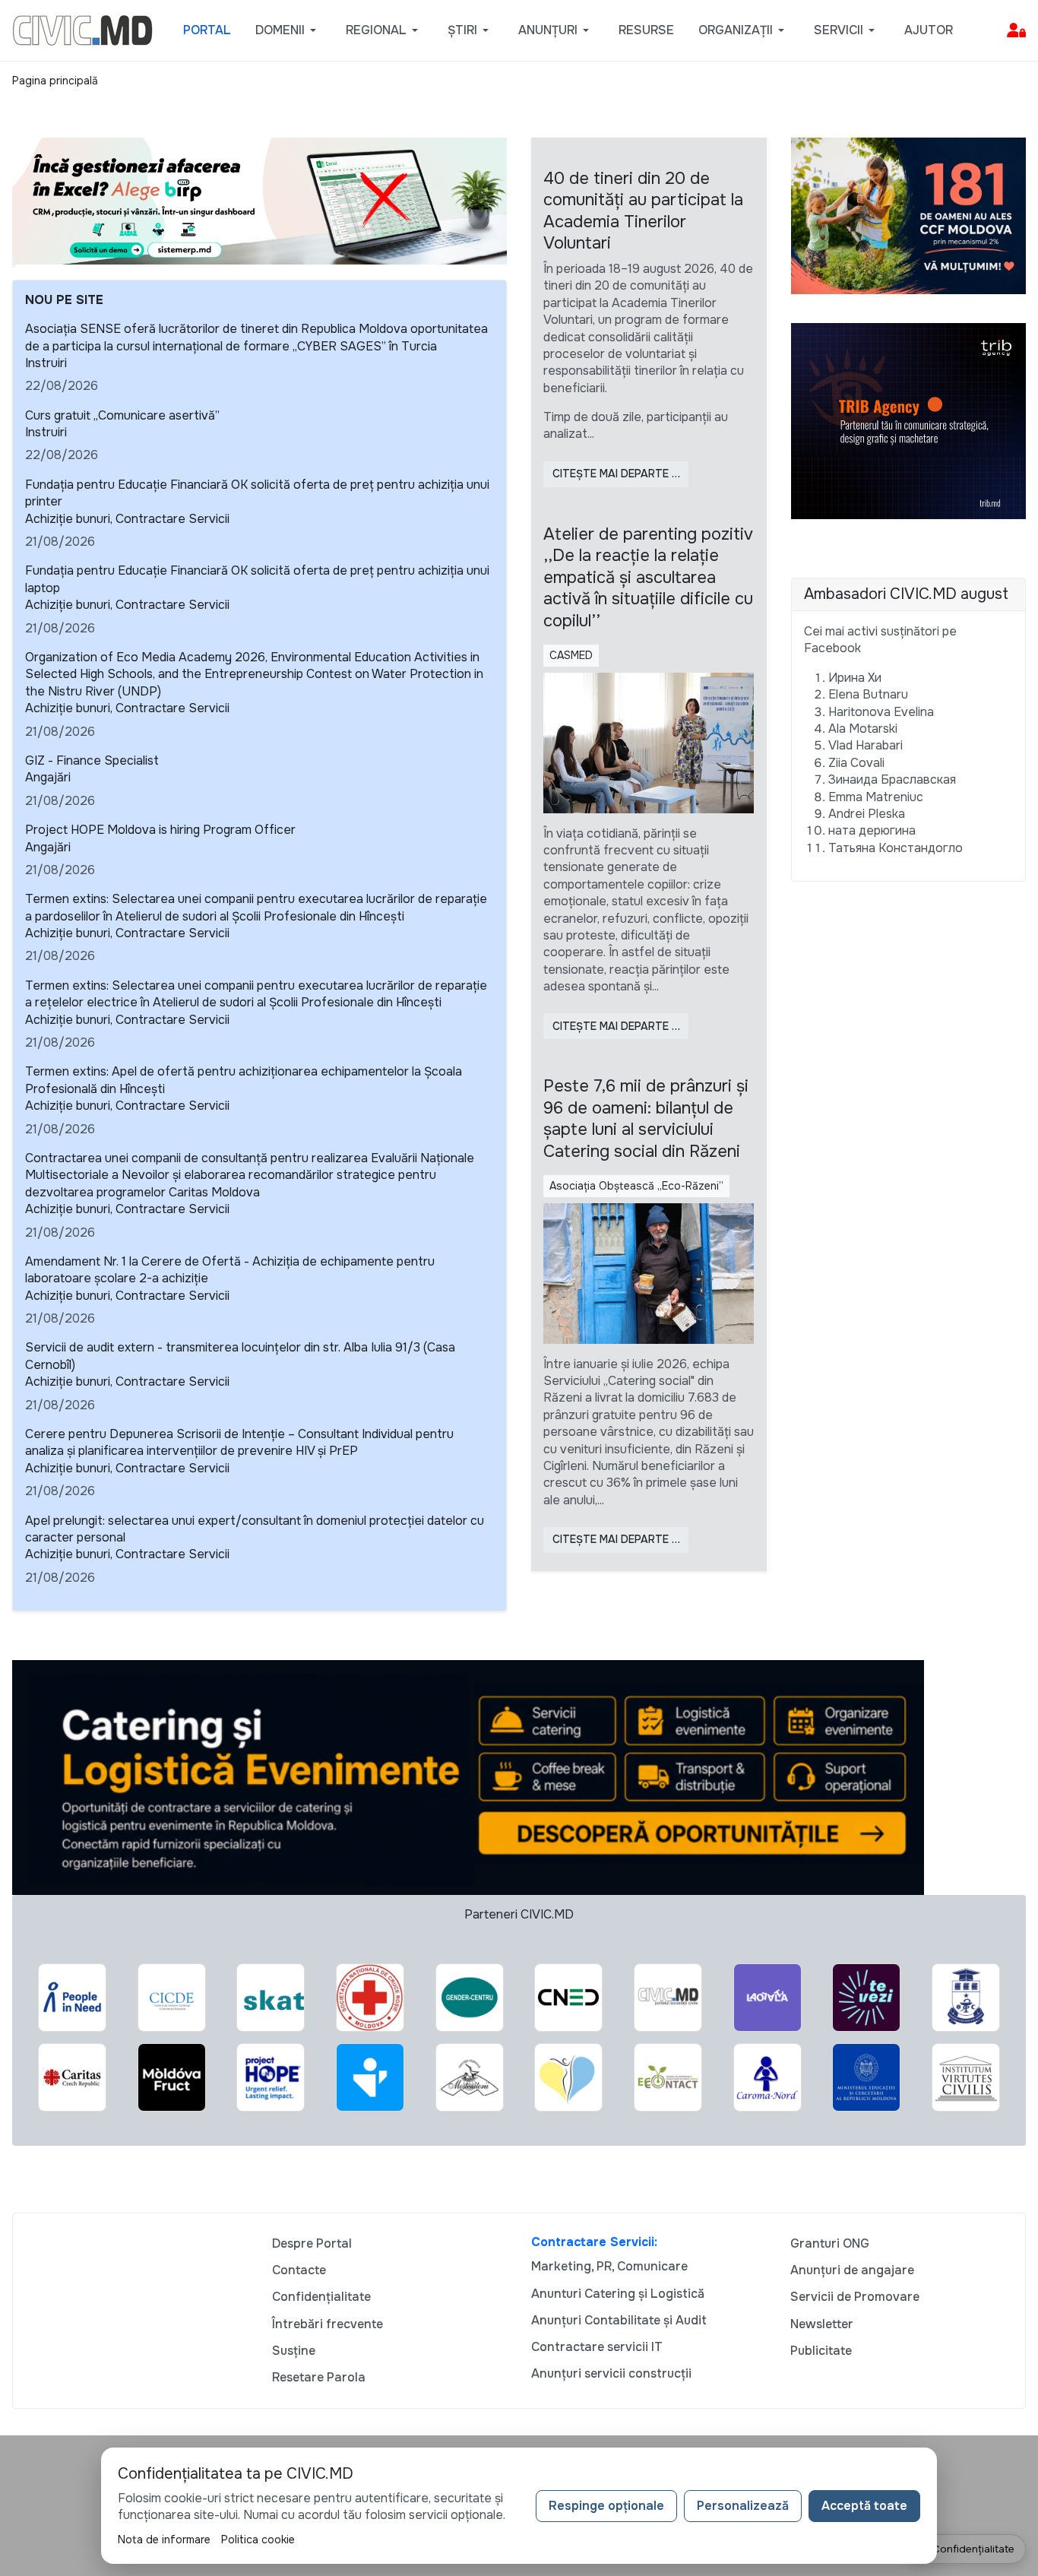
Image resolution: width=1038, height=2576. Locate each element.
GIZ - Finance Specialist (92, 760)
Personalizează (743, 2506)
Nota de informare (164, 2540)
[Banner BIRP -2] (259, 200)
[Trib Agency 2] (909, 420)
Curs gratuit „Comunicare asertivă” (122, 415)
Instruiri (46, 363)
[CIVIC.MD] (82, 29)
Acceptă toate (864, 2506)
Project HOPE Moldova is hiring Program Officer (160, 830)
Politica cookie (258, 2540)
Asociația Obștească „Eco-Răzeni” (636, 1186)
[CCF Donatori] (909, 215)
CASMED (571, 655)
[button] (288, 30)
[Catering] (468, 1777)
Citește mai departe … (616, 474)
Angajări (48, 777)
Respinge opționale (606, 2506)
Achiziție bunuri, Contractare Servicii (127, 519)
